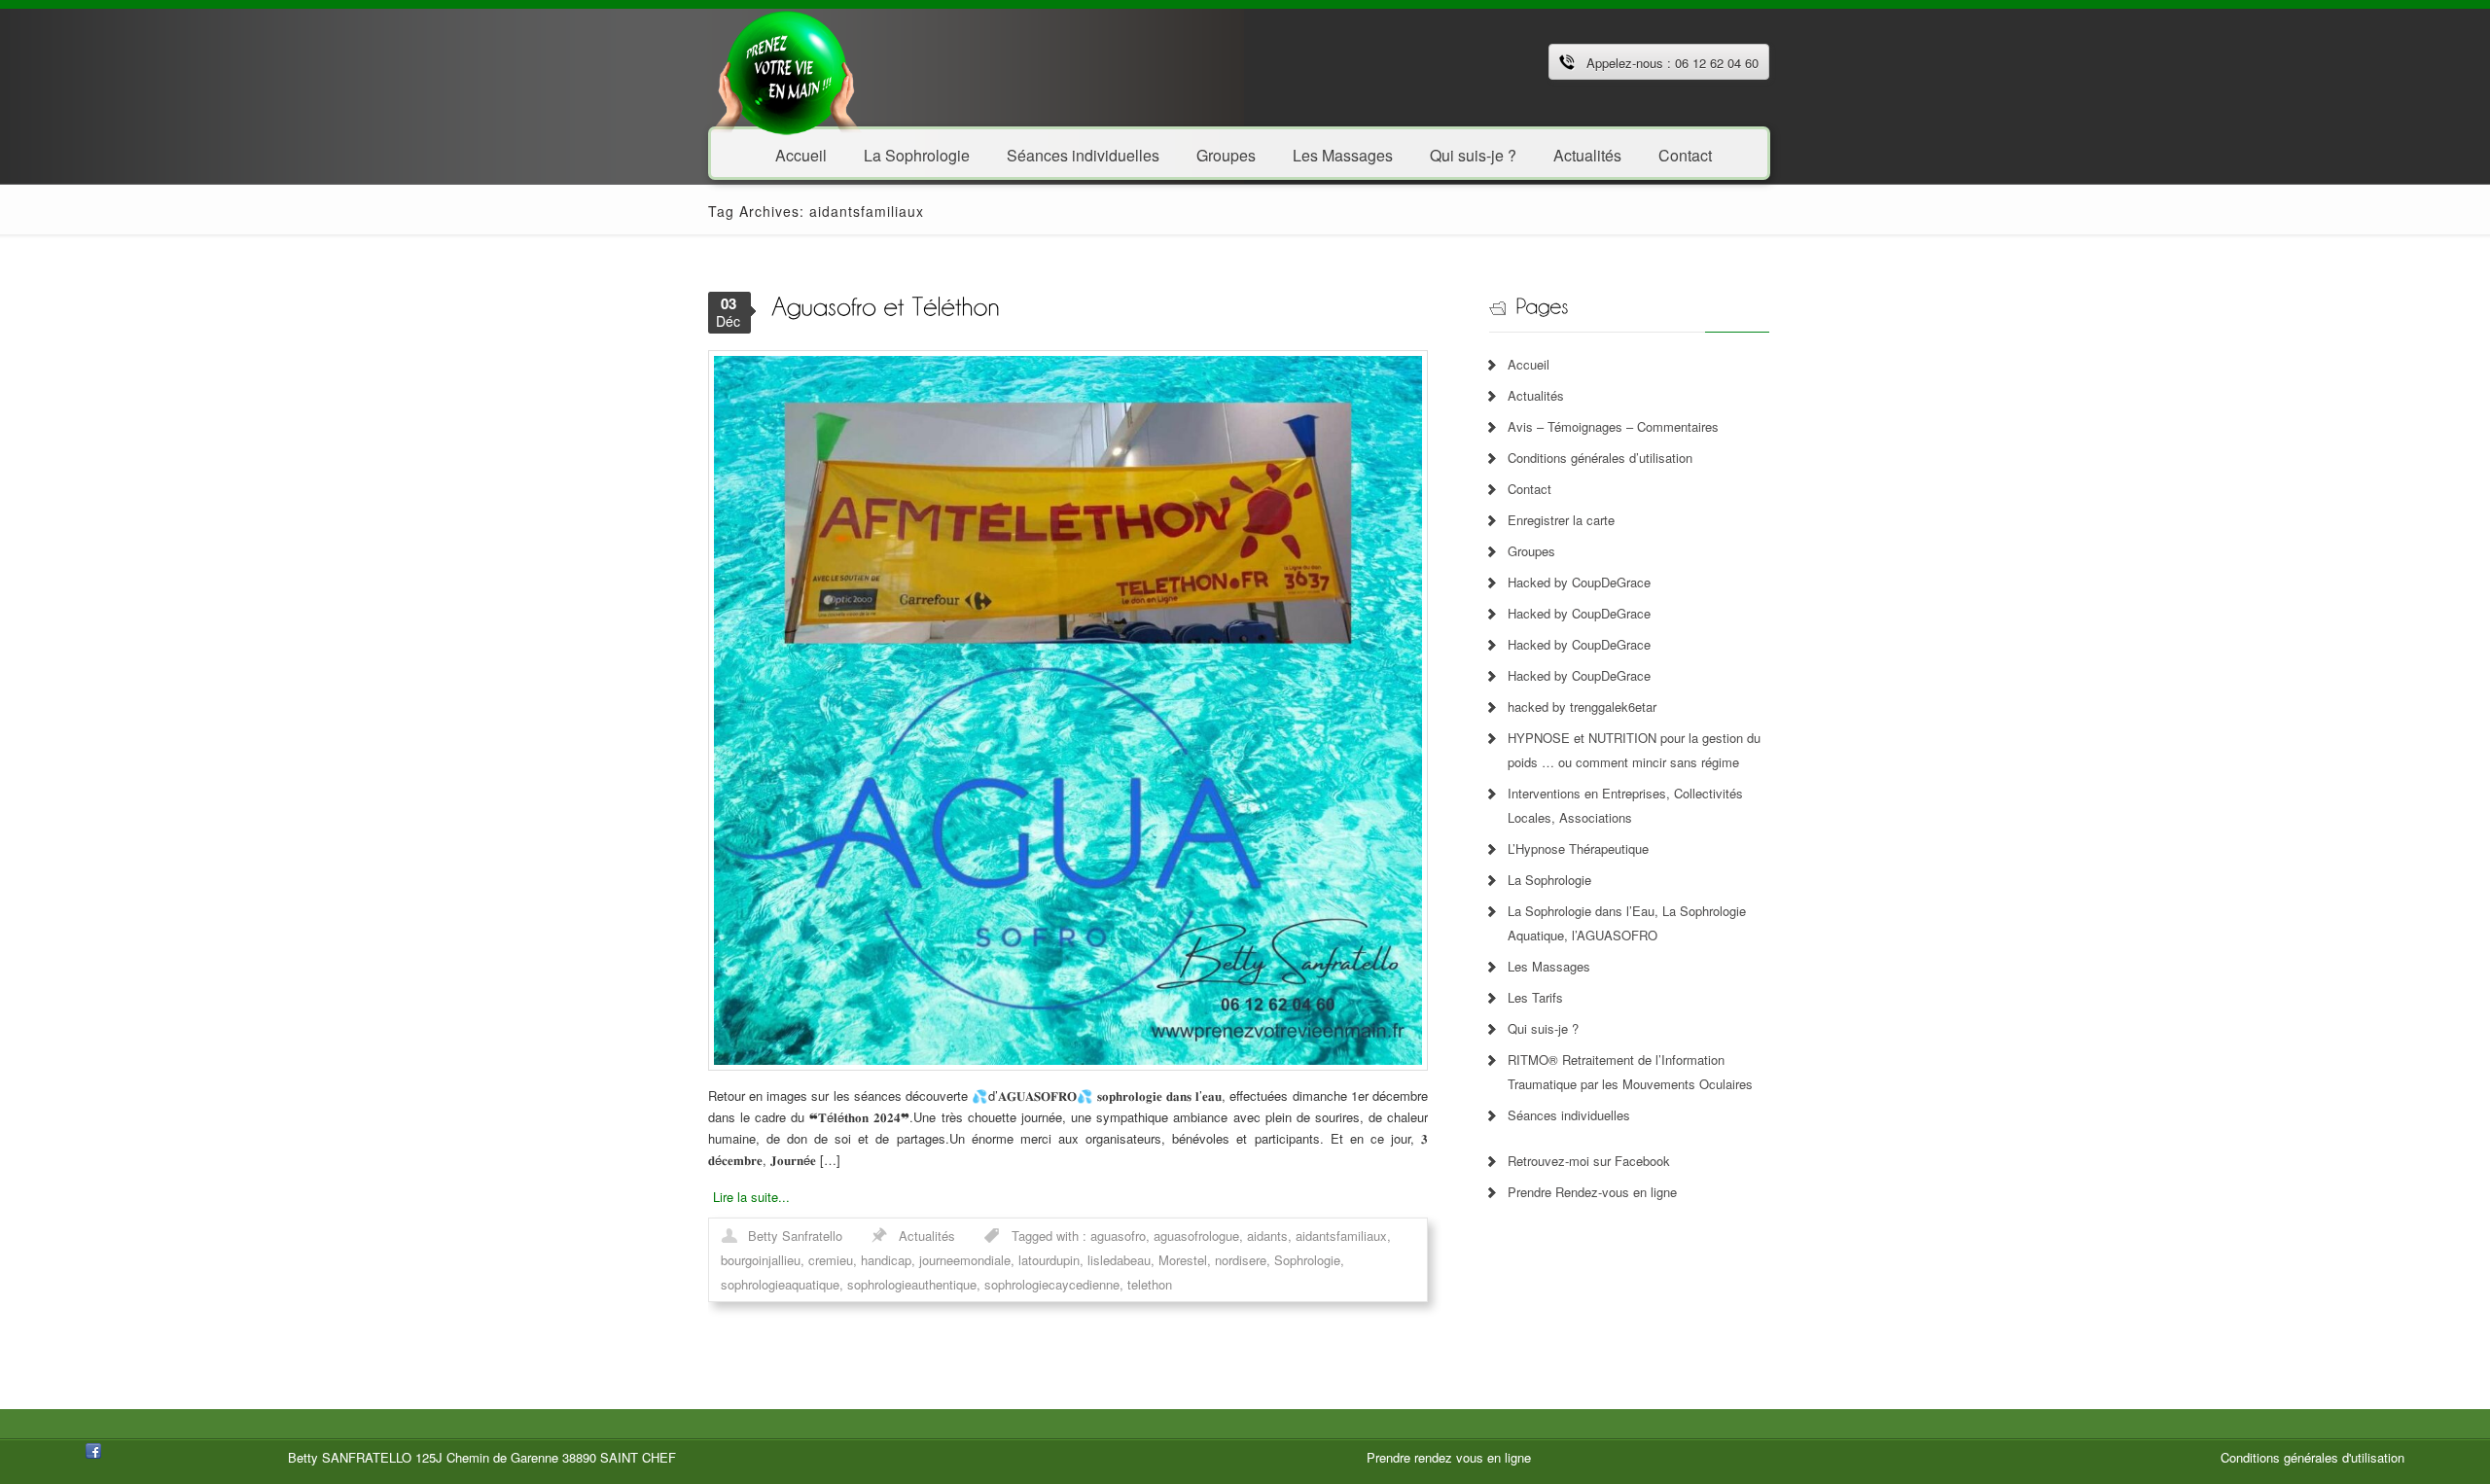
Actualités (1587, 154)
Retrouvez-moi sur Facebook (1589, 1161)
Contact (1685, 154)
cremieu (831, 1260)
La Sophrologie (917, 154)
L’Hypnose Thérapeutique (1578, 848)
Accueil (801, 154)
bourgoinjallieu (761, 1260)
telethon (1150, 1284)
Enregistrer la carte (1561, 520)
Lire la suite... (751, 1197)
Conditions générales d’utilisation (1600, 458)
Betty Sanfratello (795, 1236)
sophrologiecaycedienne (1052, 1284)
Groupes (1226, 154)
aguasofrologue (1196, 1236)
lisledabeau (1119, 1260)
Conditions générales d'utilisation (2312, 1457)
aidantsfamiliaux (1341, 1236)
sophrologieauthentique (912, 1284)
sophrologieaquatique (780, 1284)
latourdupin (1049, 1260)
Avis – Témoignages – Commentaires (1613, 426)
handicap (886, 1260)
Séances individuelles (1083, 154)
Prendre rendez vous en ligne (1449, 1457)
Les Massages (1343, 154)
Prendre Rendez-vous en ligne (1592, 1192)
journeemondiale (965, 1260)
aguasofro (1118, 1236)
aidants (1267, 1236)
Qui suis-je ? (1473, 154)
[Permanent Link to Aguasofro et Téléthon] (886, 305)
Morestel (1183, 1260)
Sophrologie (1307, 1260)
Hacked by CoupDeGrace (1579, 582)
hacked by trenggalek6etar (1582, 707)
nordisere (1241, 1260)
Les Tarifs (1535, 997)
